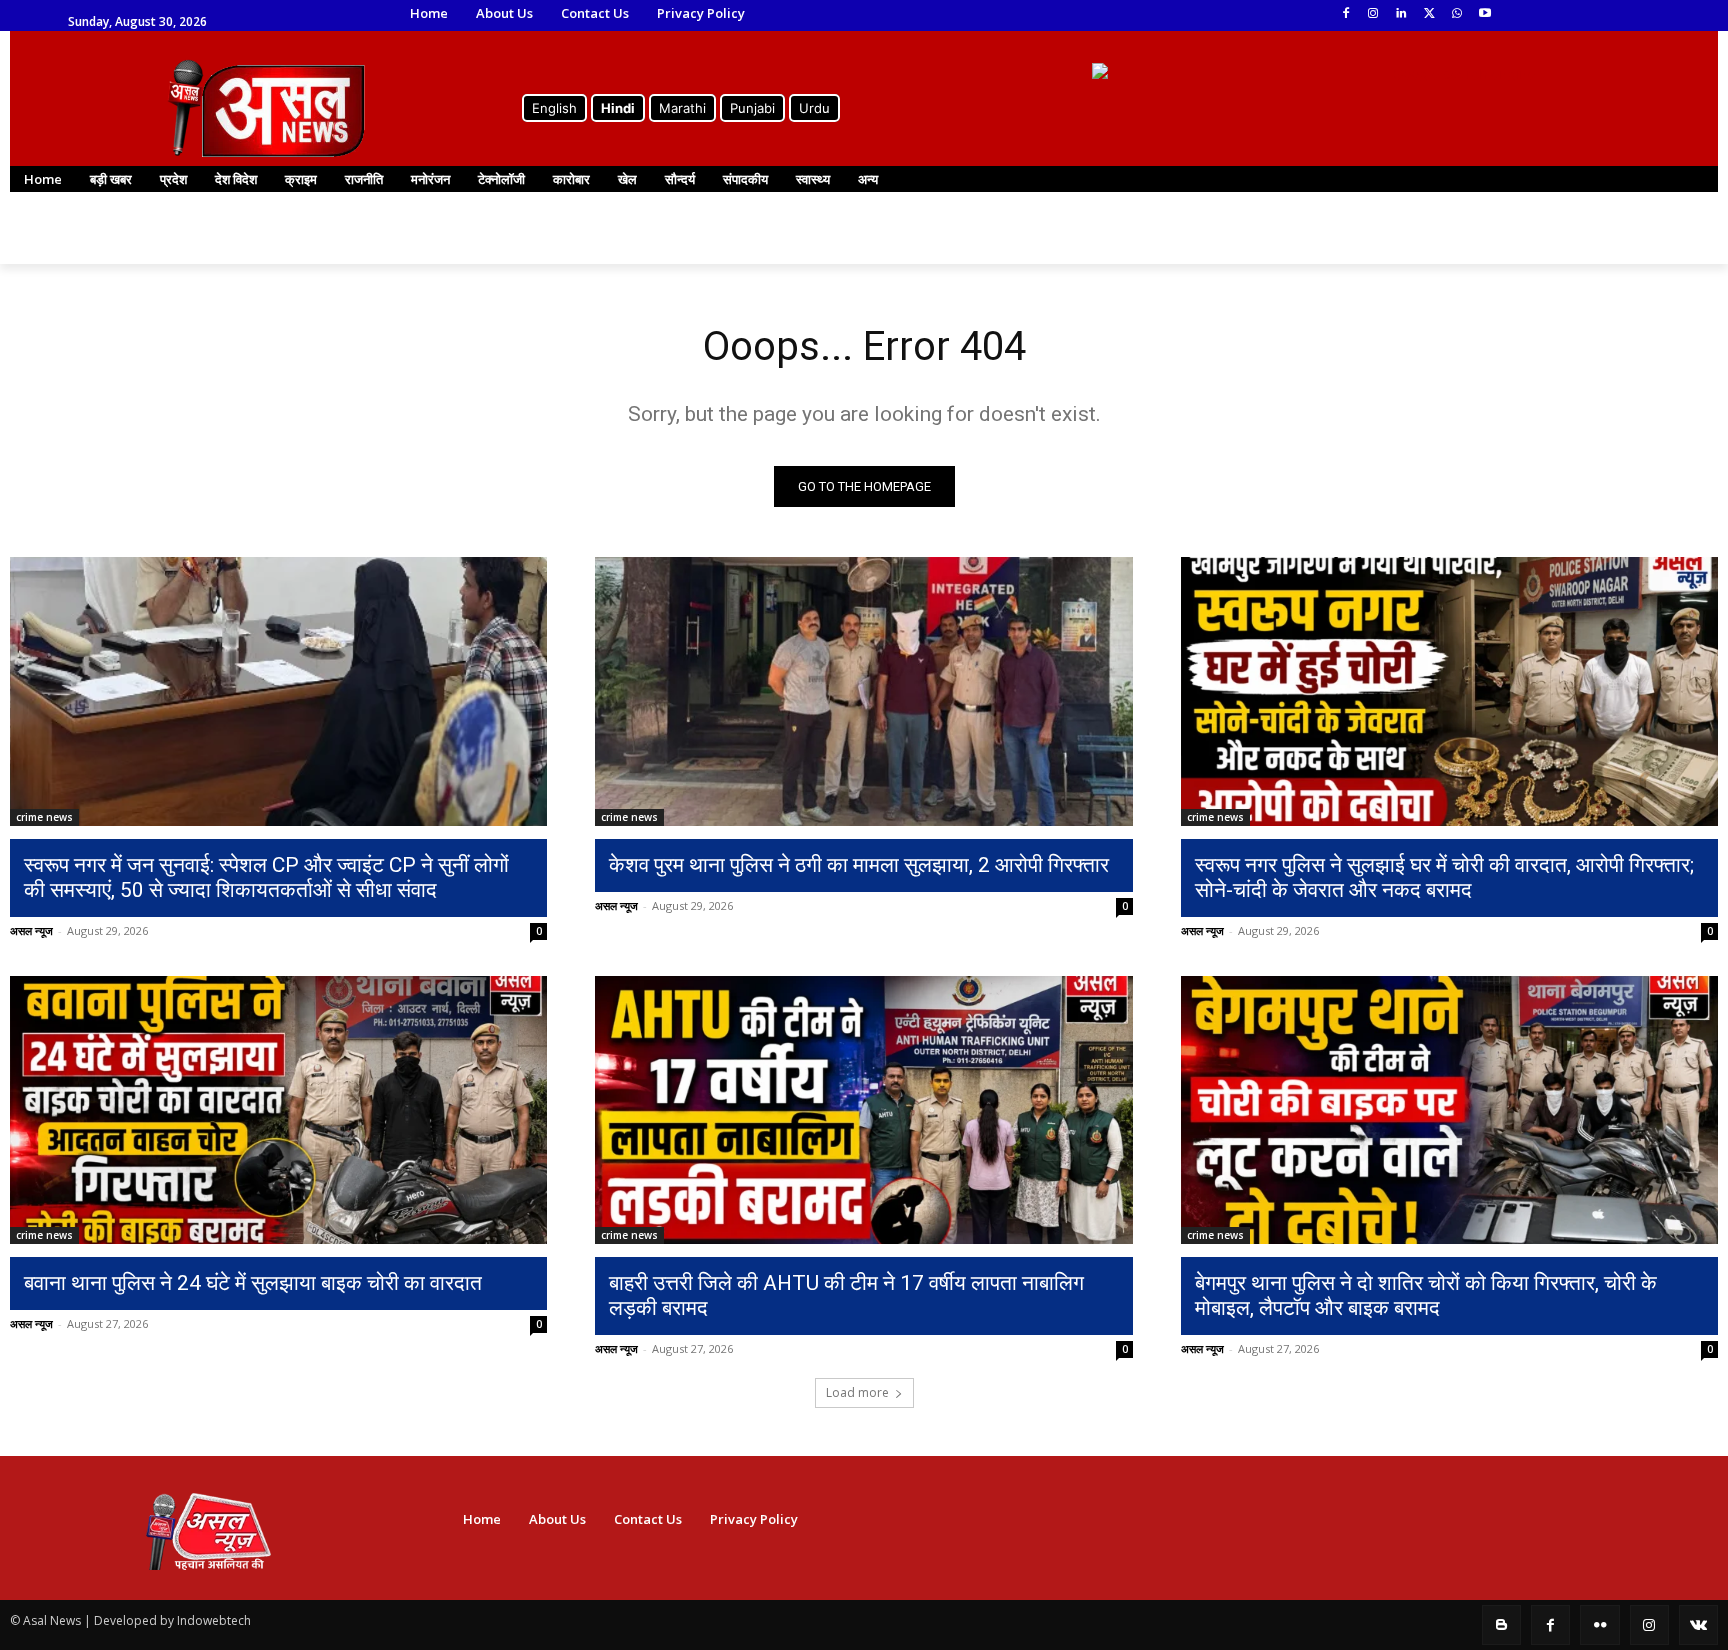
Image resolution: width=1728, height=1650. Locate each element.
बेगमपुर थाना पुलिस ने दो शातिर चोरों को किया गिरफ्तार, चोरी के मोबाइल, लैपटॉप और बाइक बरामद (1426, 1295)
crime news (44, 817)
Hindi (618, 108)
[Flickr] (1599, 1624)
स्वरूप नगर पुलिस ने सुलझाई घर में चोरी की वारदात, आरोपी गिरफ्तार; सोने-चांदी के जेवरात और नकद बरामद (1444, 877)
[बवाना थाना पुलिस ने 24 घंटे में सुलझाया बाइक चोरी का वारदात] (278, 1110)
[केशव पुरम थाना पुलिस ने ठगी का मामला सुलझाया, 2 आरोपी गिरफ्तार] (863, 691)
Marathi (682, 108)
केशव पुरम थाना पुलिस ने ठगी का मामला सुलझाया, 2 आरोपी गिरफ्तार (859, 865)
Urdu (814, 108)
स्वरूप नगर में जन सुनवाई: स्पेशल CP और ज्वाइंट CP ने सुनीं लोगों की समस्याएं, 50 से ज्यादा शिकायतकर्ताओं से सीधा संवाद (266, 877)
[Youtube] (1484, 14)
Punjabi (752, 108)
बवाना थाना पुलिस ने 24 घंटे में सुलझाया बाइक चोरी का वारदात (253, 1283)
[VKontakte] (1698, 1624)
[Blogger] (1501, 1624)
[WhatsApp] (1456, 14)
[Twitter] (1429, 14)
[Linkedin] (1401, 14)
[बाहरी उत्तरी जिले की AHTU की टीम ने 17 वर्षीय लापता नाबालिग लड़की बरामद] (863, 1110)
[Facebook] (1345, 14)
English (554, 108)
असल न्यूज (31, 930)
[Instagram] (1373, 14)
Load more (857, 1392)
